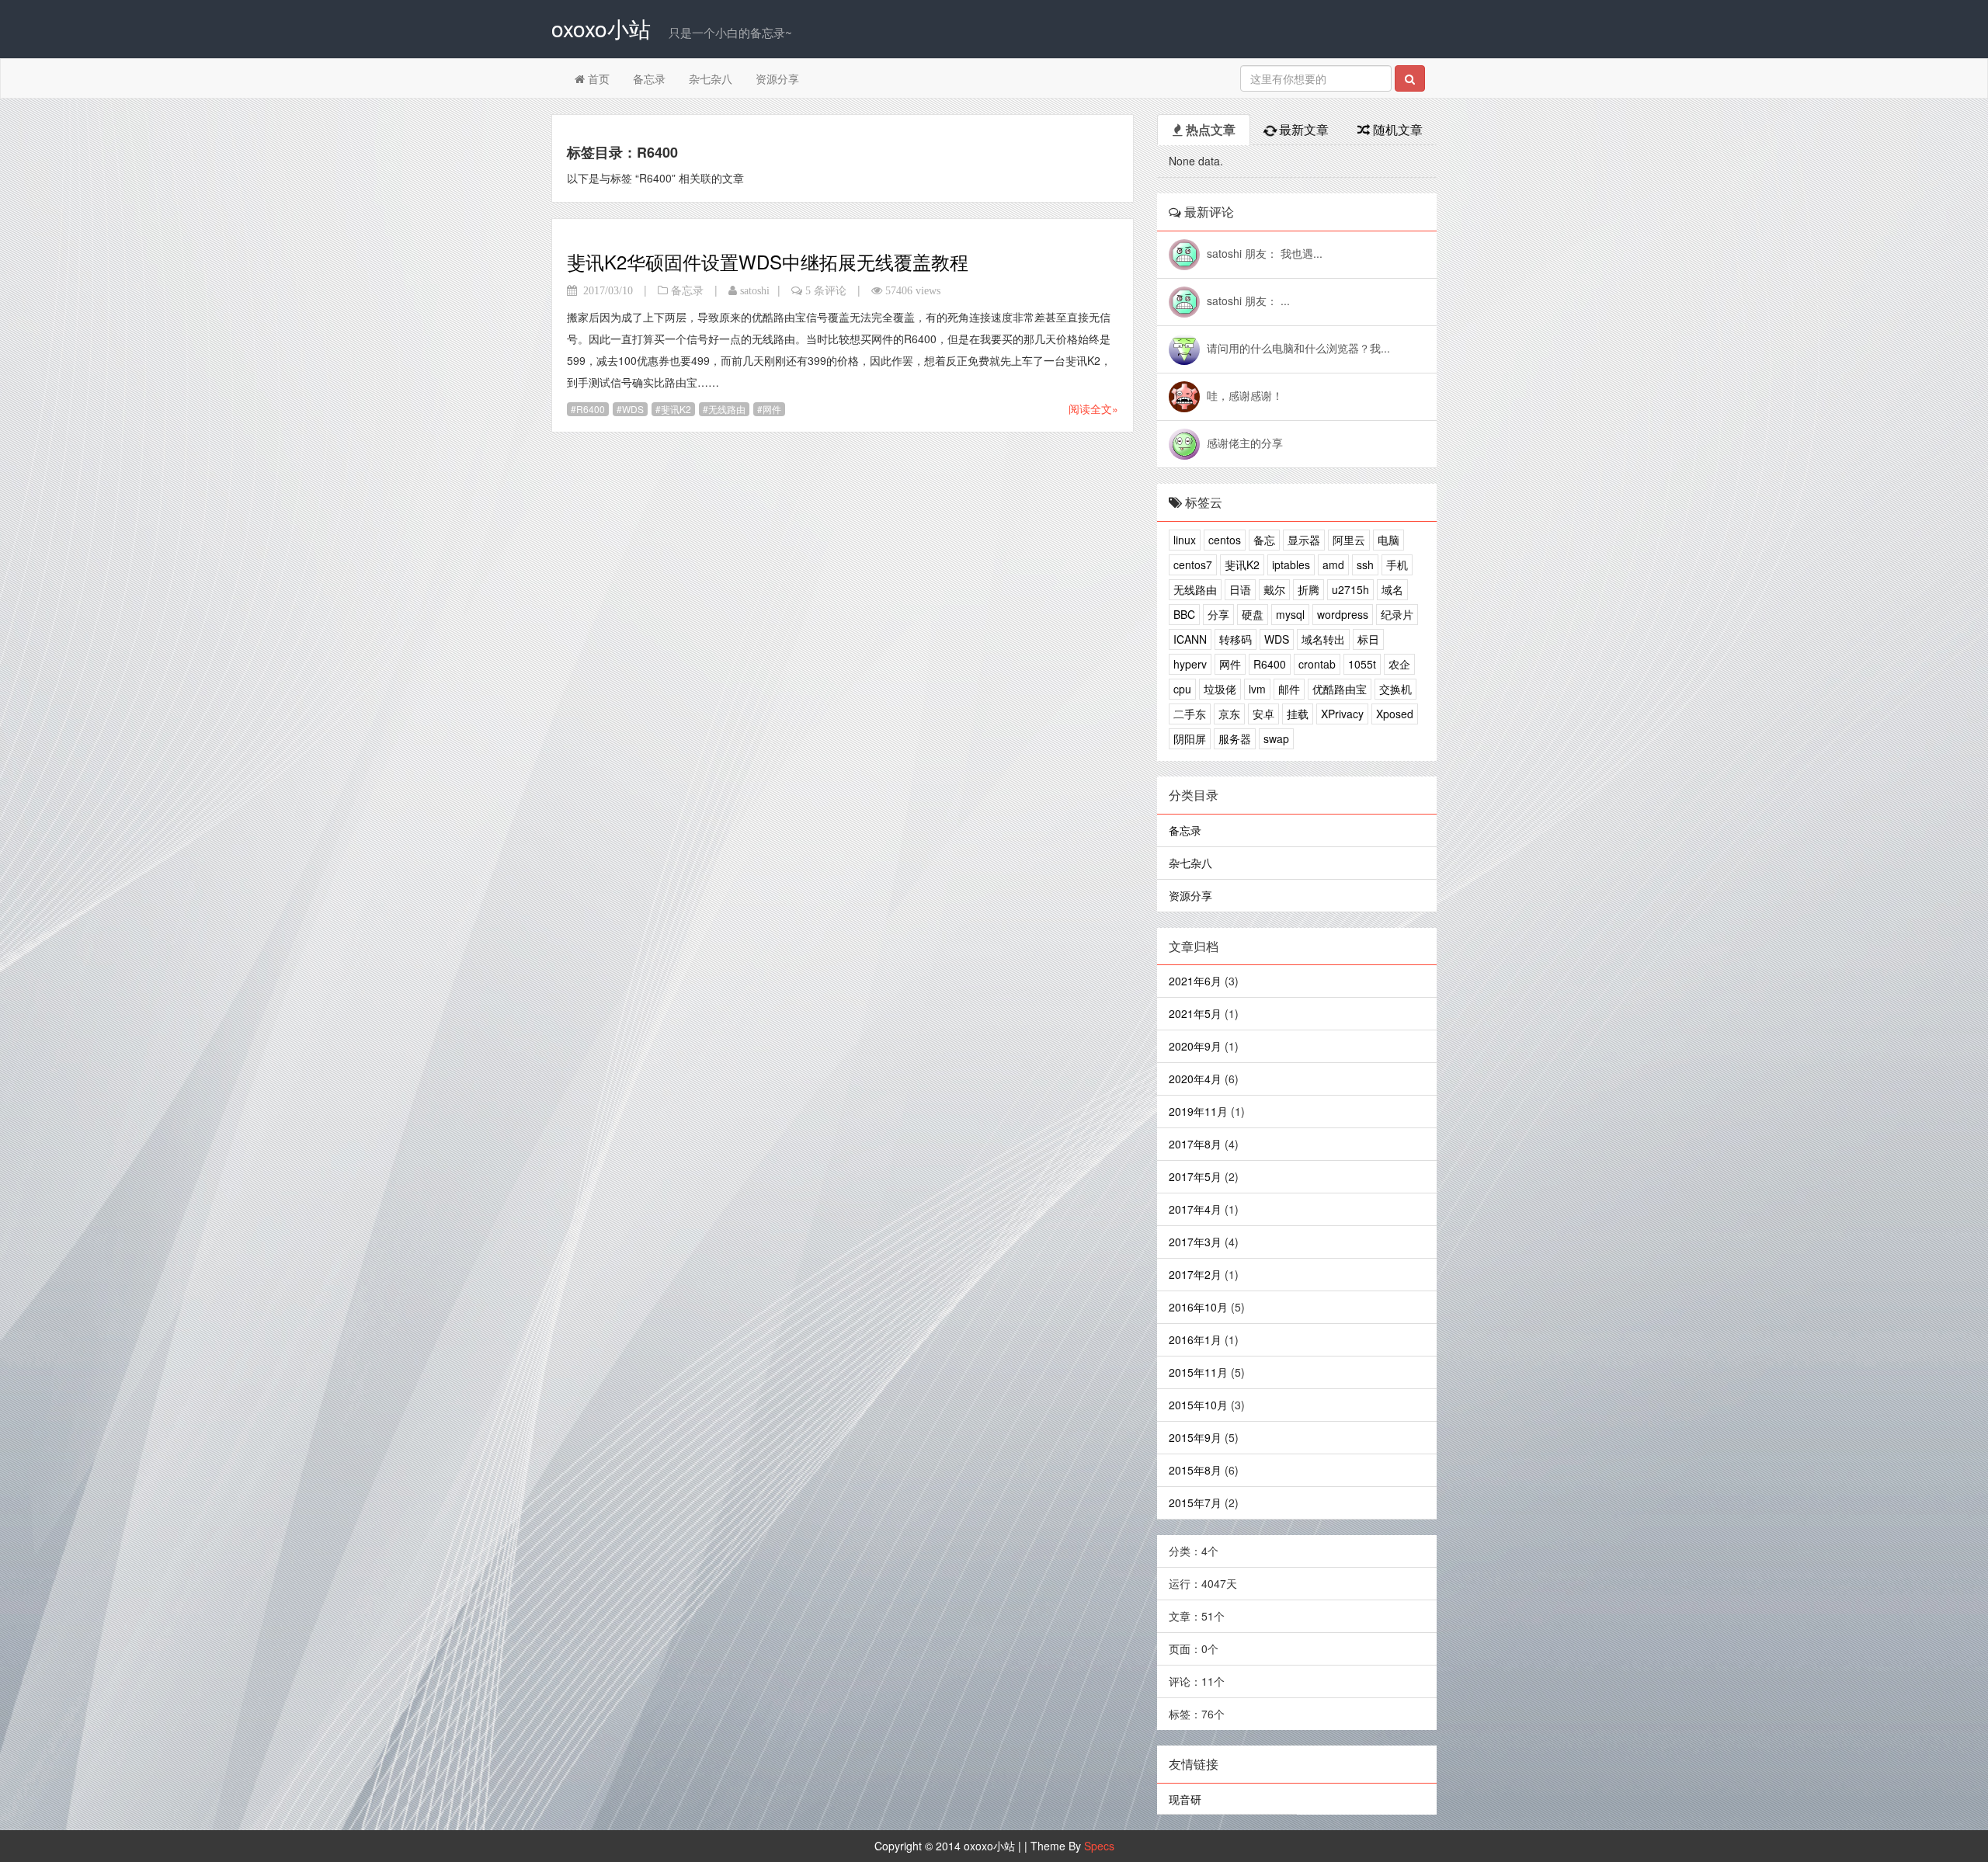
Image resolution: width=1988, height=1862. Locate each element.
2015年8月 (1195, 1470)
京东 (1229, 714)
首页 (597, 78)
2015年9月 (1195, 1437)
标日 (1368, 639)
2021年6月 (1195, 981)
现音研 (1185, 1799)
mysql (1290, 614)
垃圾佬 (1220, 689)
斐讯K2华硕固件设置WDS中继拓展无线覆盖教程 (768, 261)
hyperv (1190, 664)
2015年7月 (1195, 1502)
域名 (1392, 589)
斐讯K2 (676, 409)
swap (1276, 738)
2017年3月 (1195, 1242)
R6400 (591, 409)
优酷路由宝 (1340, 689)
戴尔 (1274, 589)
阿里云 (1349, 540)
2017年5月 (1195, 1176)
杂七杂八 (711, 78)
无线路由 (727, 409)
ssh (1365, 565)
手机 (1397, 565)
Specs (1099, 1846)
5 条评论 (826, 290)
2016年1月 (1195, 1339)
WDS (633, 409)
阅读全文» (1093, 408)
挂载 (1298, 714)
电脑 (1388, 540)
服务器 (1235, 738)
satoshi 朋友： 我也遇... (1265, 253)
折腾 (1309, 589)
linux (1185, 540)
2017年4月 (1195, 1209)
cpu (1182, 689)
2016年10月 (1198, 1307)
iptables (1291, 565)
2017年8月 (1195, 1144)
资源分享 (777, 78)
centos (1225, 540)
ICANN (1190, 639)
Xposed (1395, 714)
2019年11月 (1198, 1111)
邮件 (1289, 689)
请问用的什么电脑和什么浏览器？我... (1298, 348)
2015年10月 (1198, 1405)
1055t (1362, 664)
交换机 (1395, 689)
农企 (1399, 664)
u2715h (1350, 589)
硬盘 (1253, 614)
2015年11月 (1198, 1372)
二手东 (1190, 714)
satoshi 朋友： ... (1248, 300)
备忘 (1264, 540)
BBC (1184, 614)
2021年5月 (1195, 1013)
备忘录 (649, 78)
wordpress (1343, 614)
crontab (1317, 664)
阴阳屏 (1190, 738)
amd (1333, 565)
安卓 (1263, 714)
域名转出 (1323, 639)
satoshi (755, 290)
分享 (1218, 614)
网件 (772, 409)
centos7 (1193, 565)
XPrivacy (1342, 714)
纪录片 (1397, 614)
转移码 (1236, 639)
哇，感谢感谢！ (1245, 395)
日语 (1240, 589)
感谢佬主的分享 (1245, 443)
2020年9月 (1195, 1046)
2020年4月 (1195, 1079)
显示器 (1304, 540)
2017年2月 (1195, 1274)
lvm (1257, 689)
